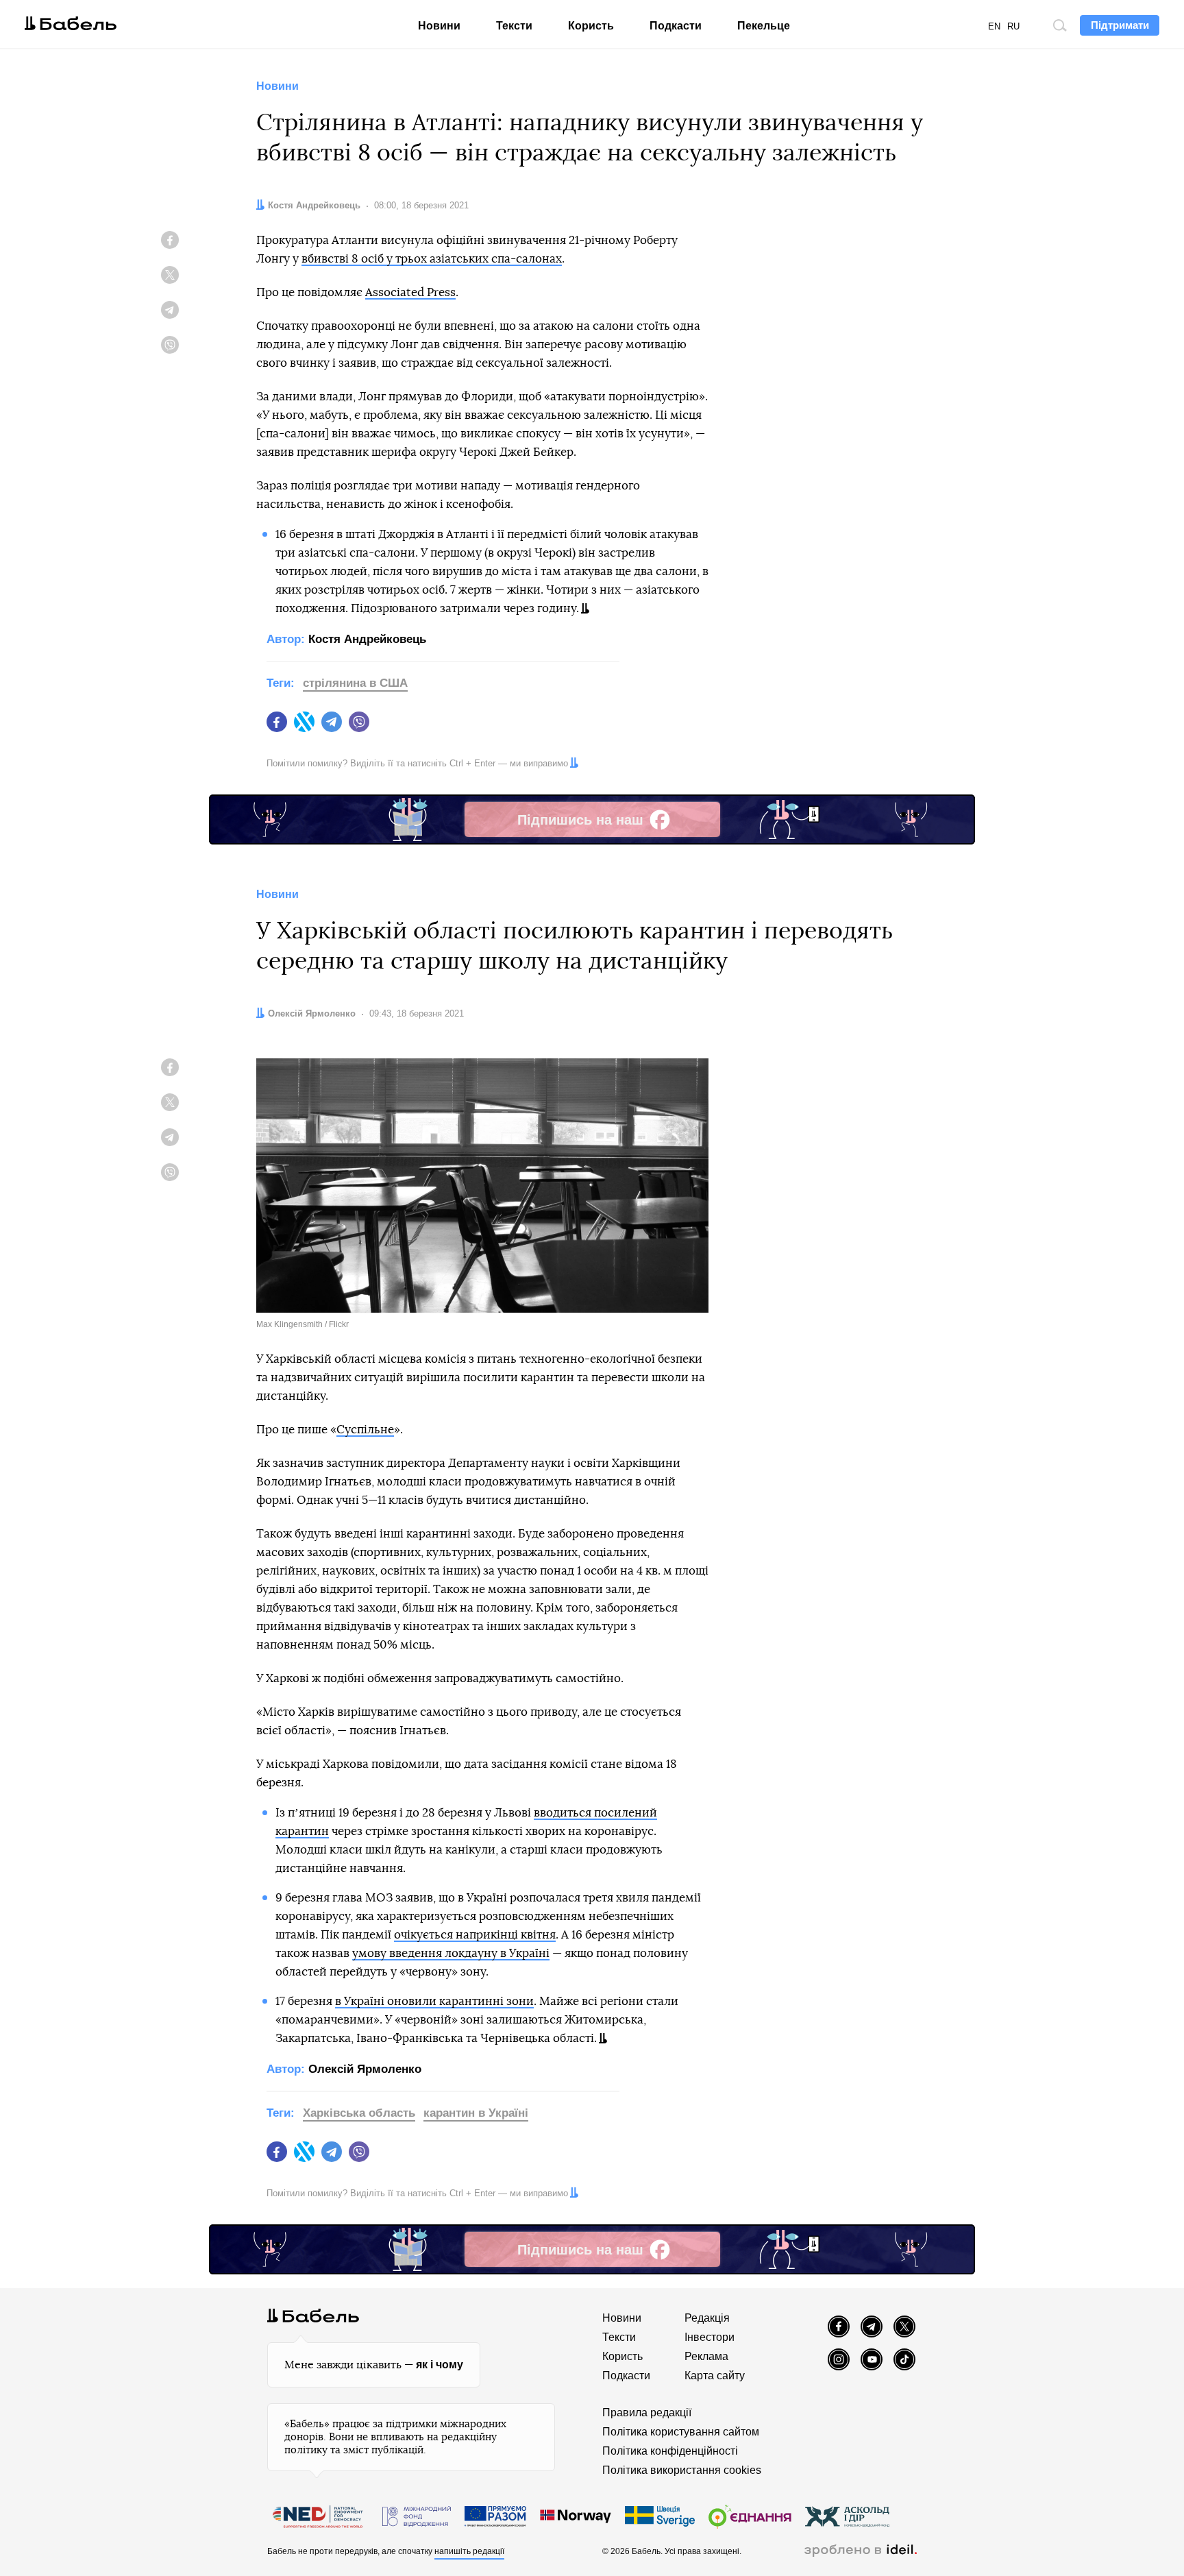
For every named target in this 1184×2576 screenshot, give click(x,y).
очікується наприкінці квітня (475, 1935)
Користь (591, 26)
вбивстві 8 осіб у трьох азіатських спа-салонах (432, 259)
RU (1013, 26)
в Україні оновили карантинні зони (434, 2001)
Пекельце (764, 26)
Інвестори (710, 2337)
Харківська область (359, 2113)
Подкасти (676, 26)
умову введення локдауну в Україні (451, 1953)
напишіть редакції (469, 2551)
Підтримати (1120, 25)
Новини (439, 26)
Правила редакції (647, 2413)
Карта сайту (715, 2375)
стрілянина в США (355, 683)
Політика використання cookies (682, 2470)
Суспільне (365, 1430)
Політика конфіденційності (670, 2451)
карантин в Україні (476, 2113)
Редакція (707, 2318)
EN (994, 26)
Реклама (706, 2356)
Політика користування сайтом (681, 2432)
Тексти (514, 26)
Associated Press (410, 292)
